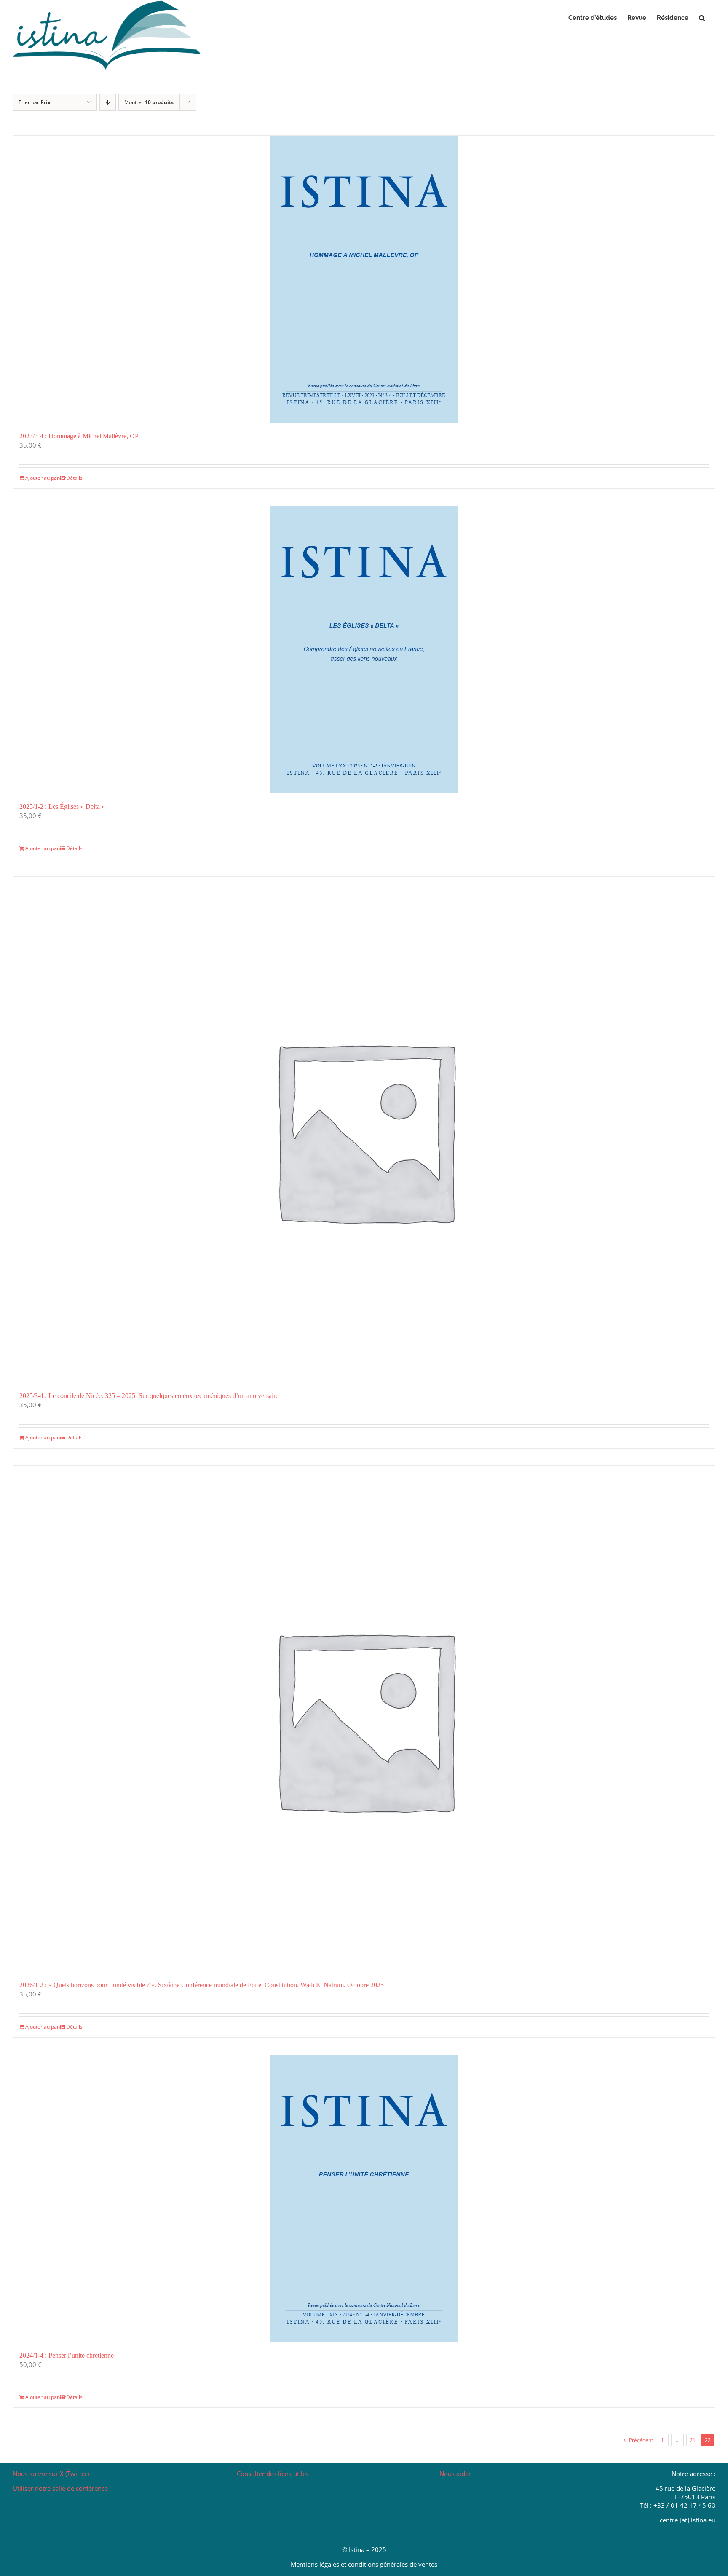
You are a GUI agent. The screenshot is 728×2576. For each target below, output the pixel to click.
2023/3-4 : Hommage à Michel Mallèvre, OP (79, 436)
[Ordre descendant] (108, 102)
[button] (702, 18)
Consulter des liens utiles (273, 2474)
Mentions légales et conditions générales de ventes (364, 2564)
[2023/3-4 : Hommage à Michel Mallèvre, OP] (364, 279)
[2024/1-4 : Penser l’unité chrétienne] (364, 2199)
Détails (74, 478)
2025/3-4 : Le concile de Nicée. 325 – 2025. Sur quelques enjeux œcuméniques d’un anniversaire (149, 1396)
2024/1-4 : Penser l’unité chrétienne (67, 2355)
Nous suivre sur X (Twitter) (51, 2474)
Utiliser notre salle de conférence (60, 2488)
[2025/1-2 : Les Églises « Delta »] (364, 650)
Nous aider (455, 2474)
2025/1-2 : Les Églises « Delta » (62, 806)
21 (693, 2440)
